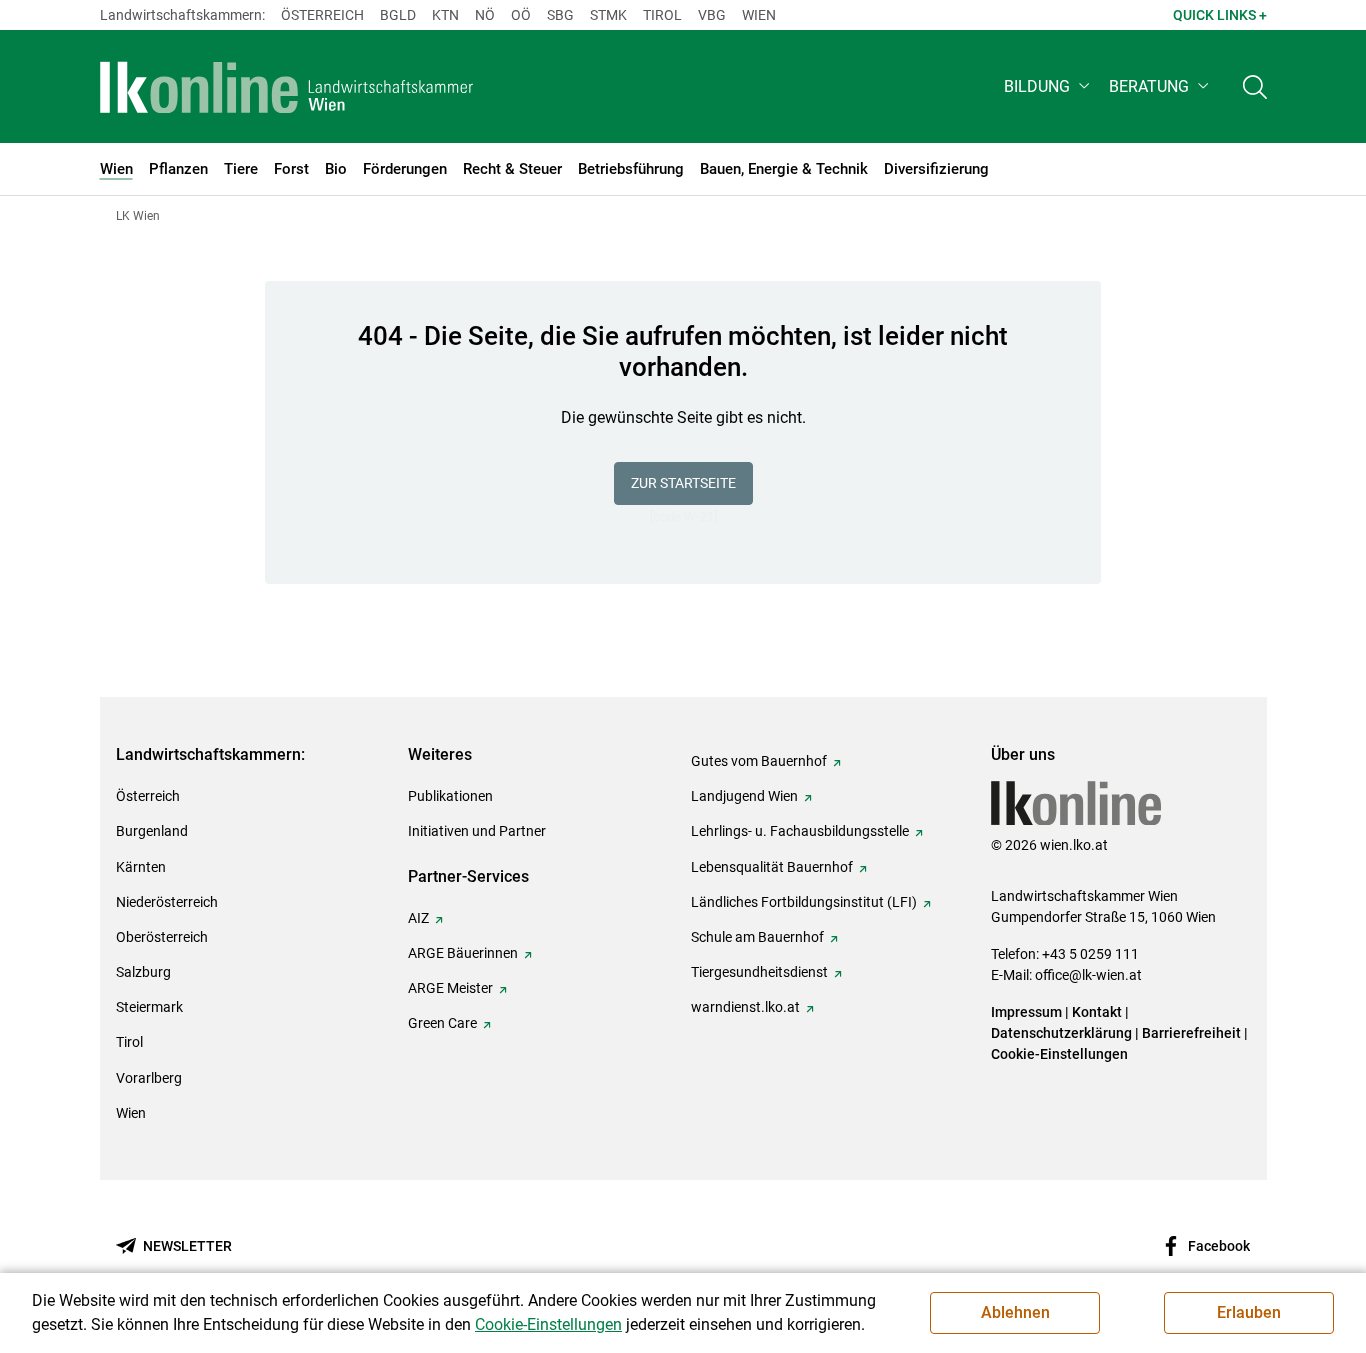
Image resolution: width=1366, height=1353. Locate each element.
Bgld (398, 15)
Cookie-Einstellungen (1059, 1054)
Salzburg (143, 972)
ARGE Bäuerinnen (463, 953)
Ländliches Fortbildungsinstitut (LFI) (804, 902)
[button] (1048, 86)
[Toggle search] (1255, 86)
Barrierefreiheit (1191, 1033)
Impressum (1026, 1012)
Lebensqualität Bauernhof (772, 867)
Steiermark (149, 1007)
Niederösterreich (167, 902)
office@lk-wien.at (1088, 975)
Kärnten (141, 867)
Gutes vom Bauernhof (759, 761)
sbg (560, 15)
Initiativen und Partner (477, 831)
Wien (759, 15)
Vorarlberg (149, 1078)
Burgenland (152, 831)
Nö (485, 15)
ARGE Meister (450, 988)
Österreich (322, 15)
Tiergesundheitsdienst (759, 972)
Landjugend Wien (744, 796)
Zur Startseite (683, 483)
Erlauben (1249, 1312)
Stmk (608, 15)
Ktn (445, 15)
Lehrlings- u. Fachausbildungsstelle (800, 831)
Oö (521, 15)
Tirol (662, 15)
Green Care (442, 1023)
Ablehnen (1015, 1312)
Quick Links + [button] (1220, 15)
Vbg (712, 15)
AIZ (418, 918)
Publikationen (450, 796)
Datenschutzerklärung (1061, 1033)
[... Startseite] (287, 87)
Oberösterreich (162, 937)
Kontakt (1097, 1012)
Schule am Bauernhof (757, 937)
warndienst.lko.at (745, 1007)
